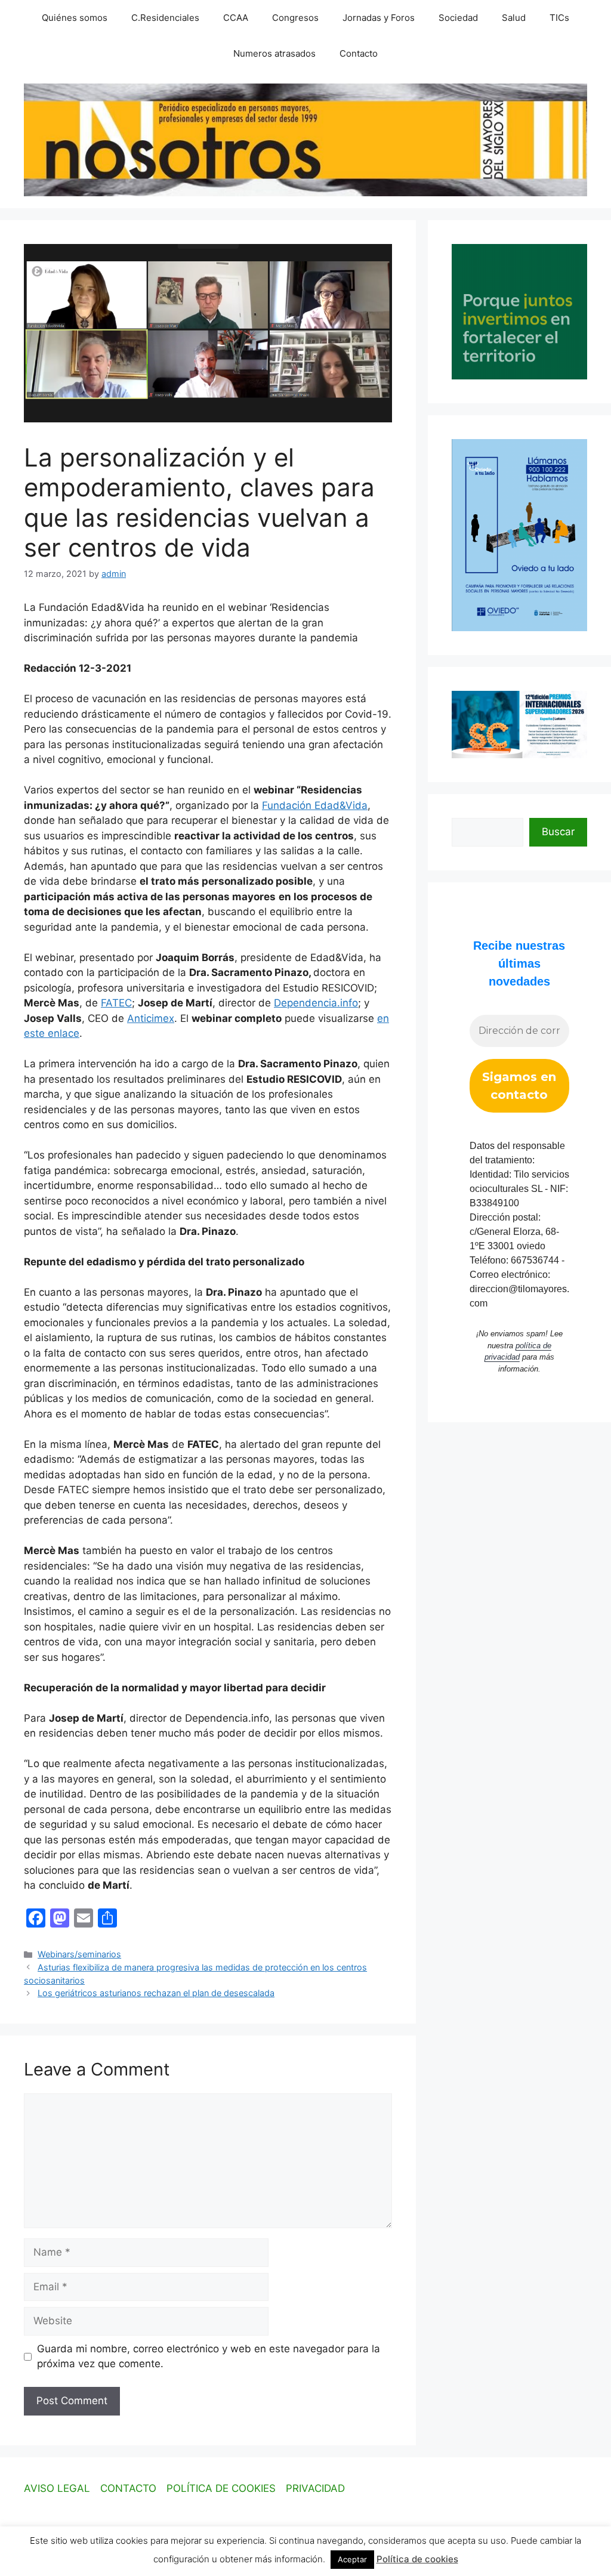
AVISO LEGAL (57, 2488)
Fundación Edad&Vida (315, 805)
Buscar (558, 832)
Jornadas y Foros (379, 18)
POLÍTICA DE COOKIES (221, 2488)
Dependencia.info (316, 1003)
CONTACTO (128, 2488)
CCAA (236, 18)
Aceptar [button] (352, 2559)
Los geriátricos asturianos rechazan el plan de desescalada (156, 1993)
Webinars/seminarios (79, 1954)
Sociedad (458, 18)
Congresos (295, 18)
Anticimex (151, 1018)
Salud (514, 18)
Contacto (359, 53)
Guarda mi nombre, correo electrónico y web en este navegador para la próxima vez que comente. (209, 2356)
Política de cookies (417, 2559)
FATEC (116, 1003)
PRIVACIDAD (315, 2488)
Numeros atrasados (274, 53)
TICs (559, 18)
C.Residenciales (165, 18)
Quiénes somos (75, 18)
